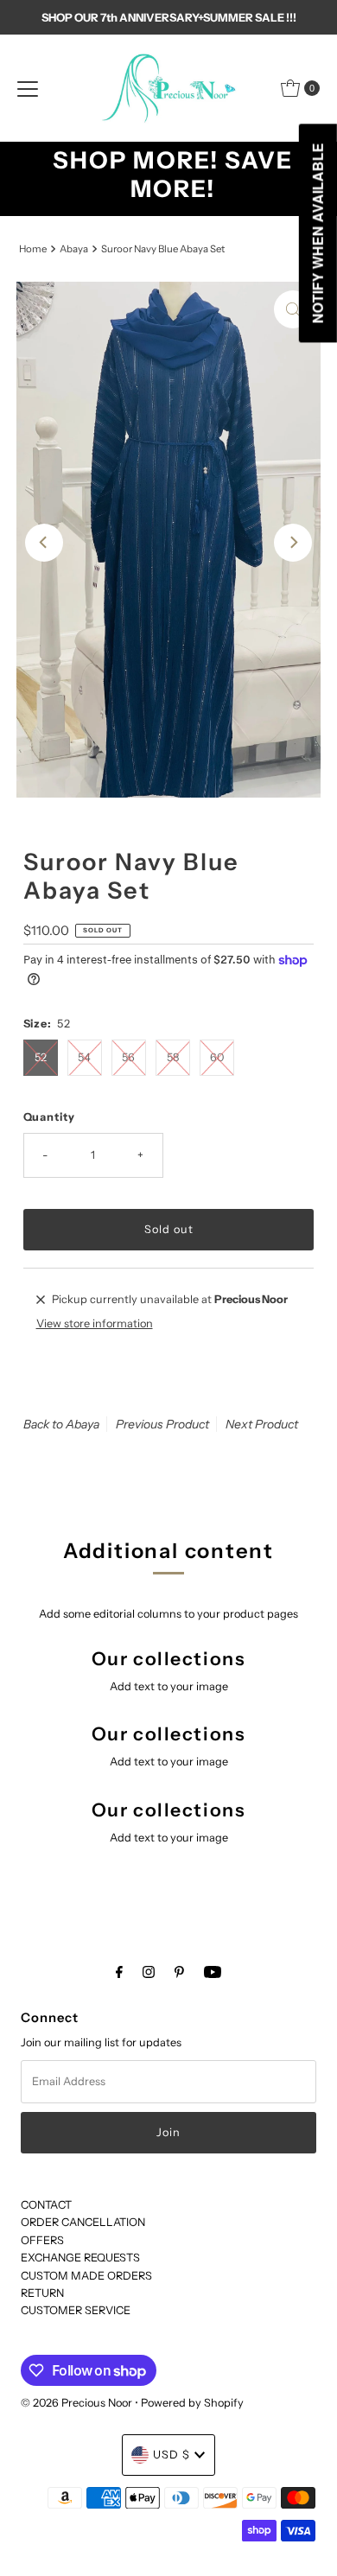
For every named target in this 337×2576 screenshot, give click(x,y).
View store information (95, 1323)
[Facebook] (119, 1972)
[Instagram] (149, 1972)
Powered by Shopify (192, 2403)
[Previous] (44, 543)
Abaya (74, 249)
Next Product (262, 1424)
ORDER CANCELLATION (83, 2222)
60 (217, 1057)
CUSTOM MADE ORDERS (86, 2276)
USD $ (172, 2455)
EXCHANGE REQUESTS (80, 2258)
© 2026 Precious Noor (76, 2403)
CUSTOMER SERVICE (76, 2310)
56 (128, 1057)
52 (41, 1057)
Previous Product (162, 1424)
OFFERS (42, 2240)
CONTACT (46, 2205)
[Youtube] (213, 1972)
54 (84, 1057)
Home (33, 249)
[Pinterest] (179, 1972)
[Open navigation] (28, 88)
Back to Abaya (61, 1424)
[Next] (293, 543)
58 (173, 1057)
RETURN (42, 2293)
